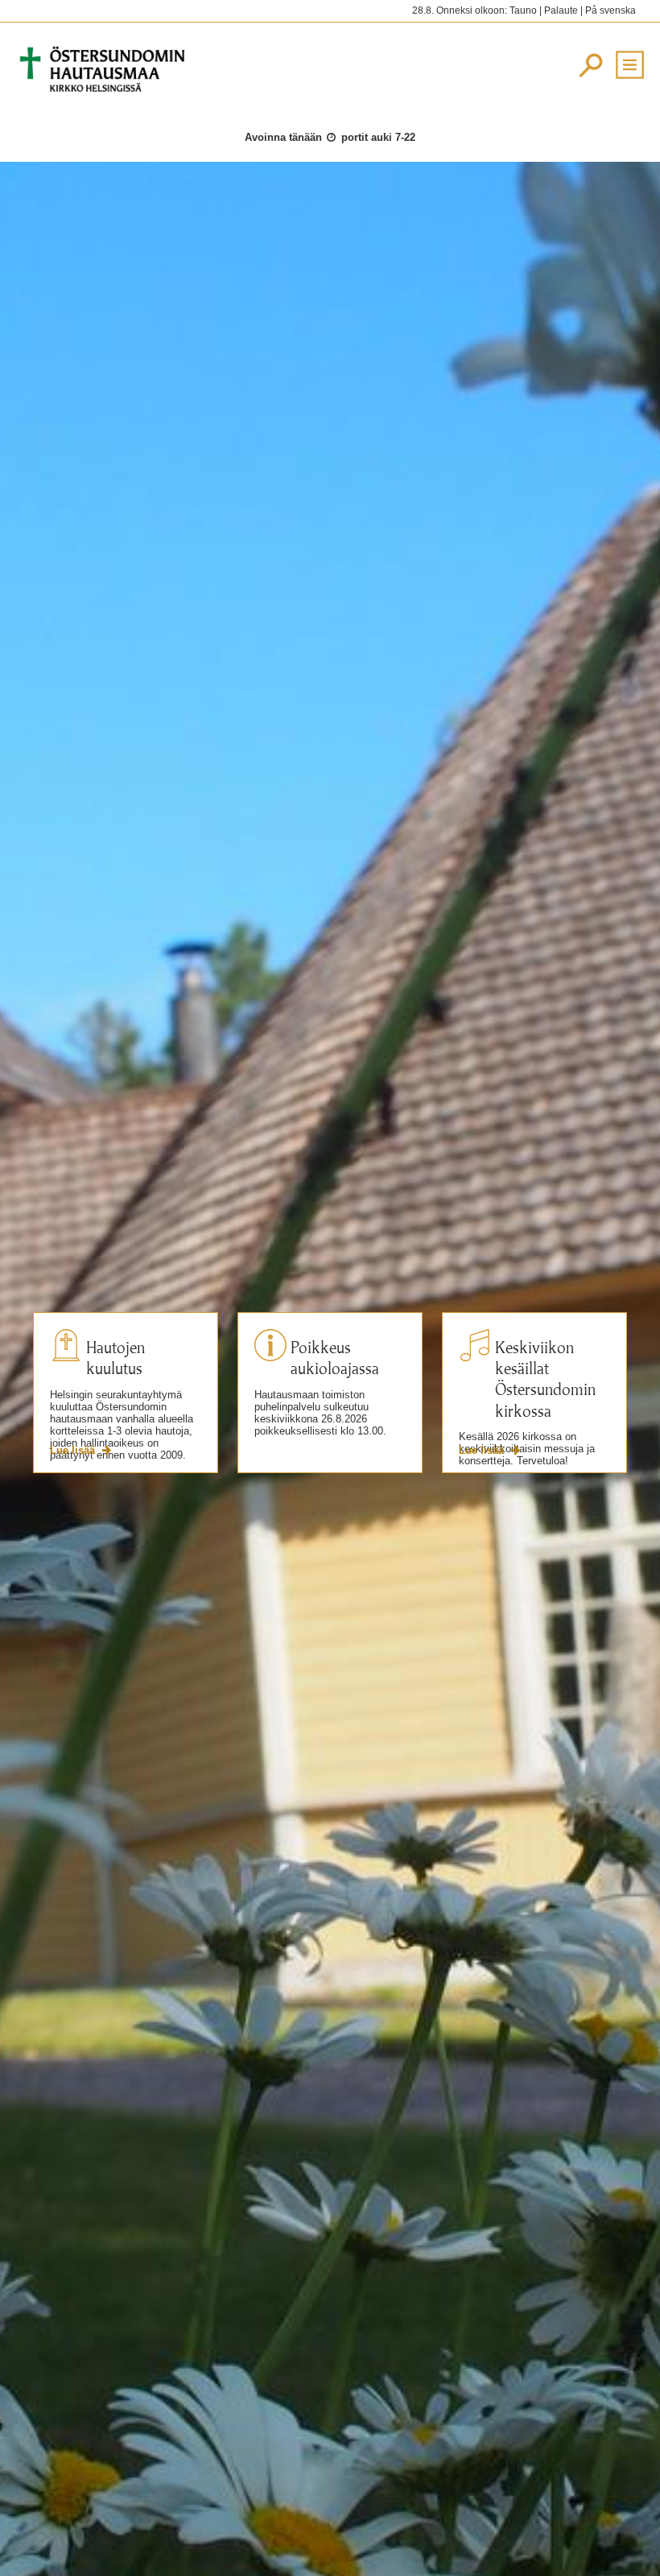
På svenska (610, 10)
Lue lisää (74, 1450)
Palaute (561, 10)
